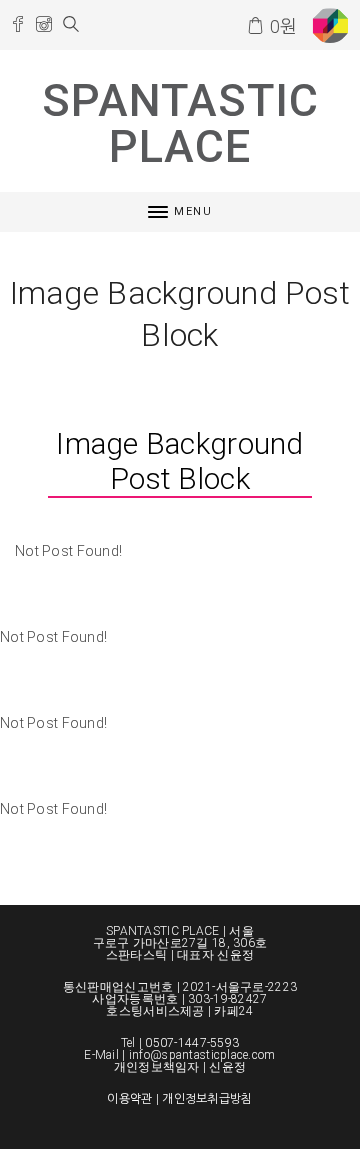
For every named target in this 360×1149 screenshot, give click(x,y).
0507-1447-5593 (192, 1043)
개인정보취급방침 (207, 1099)
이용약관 (129, 1099)
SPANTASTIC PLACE (180, 123)
